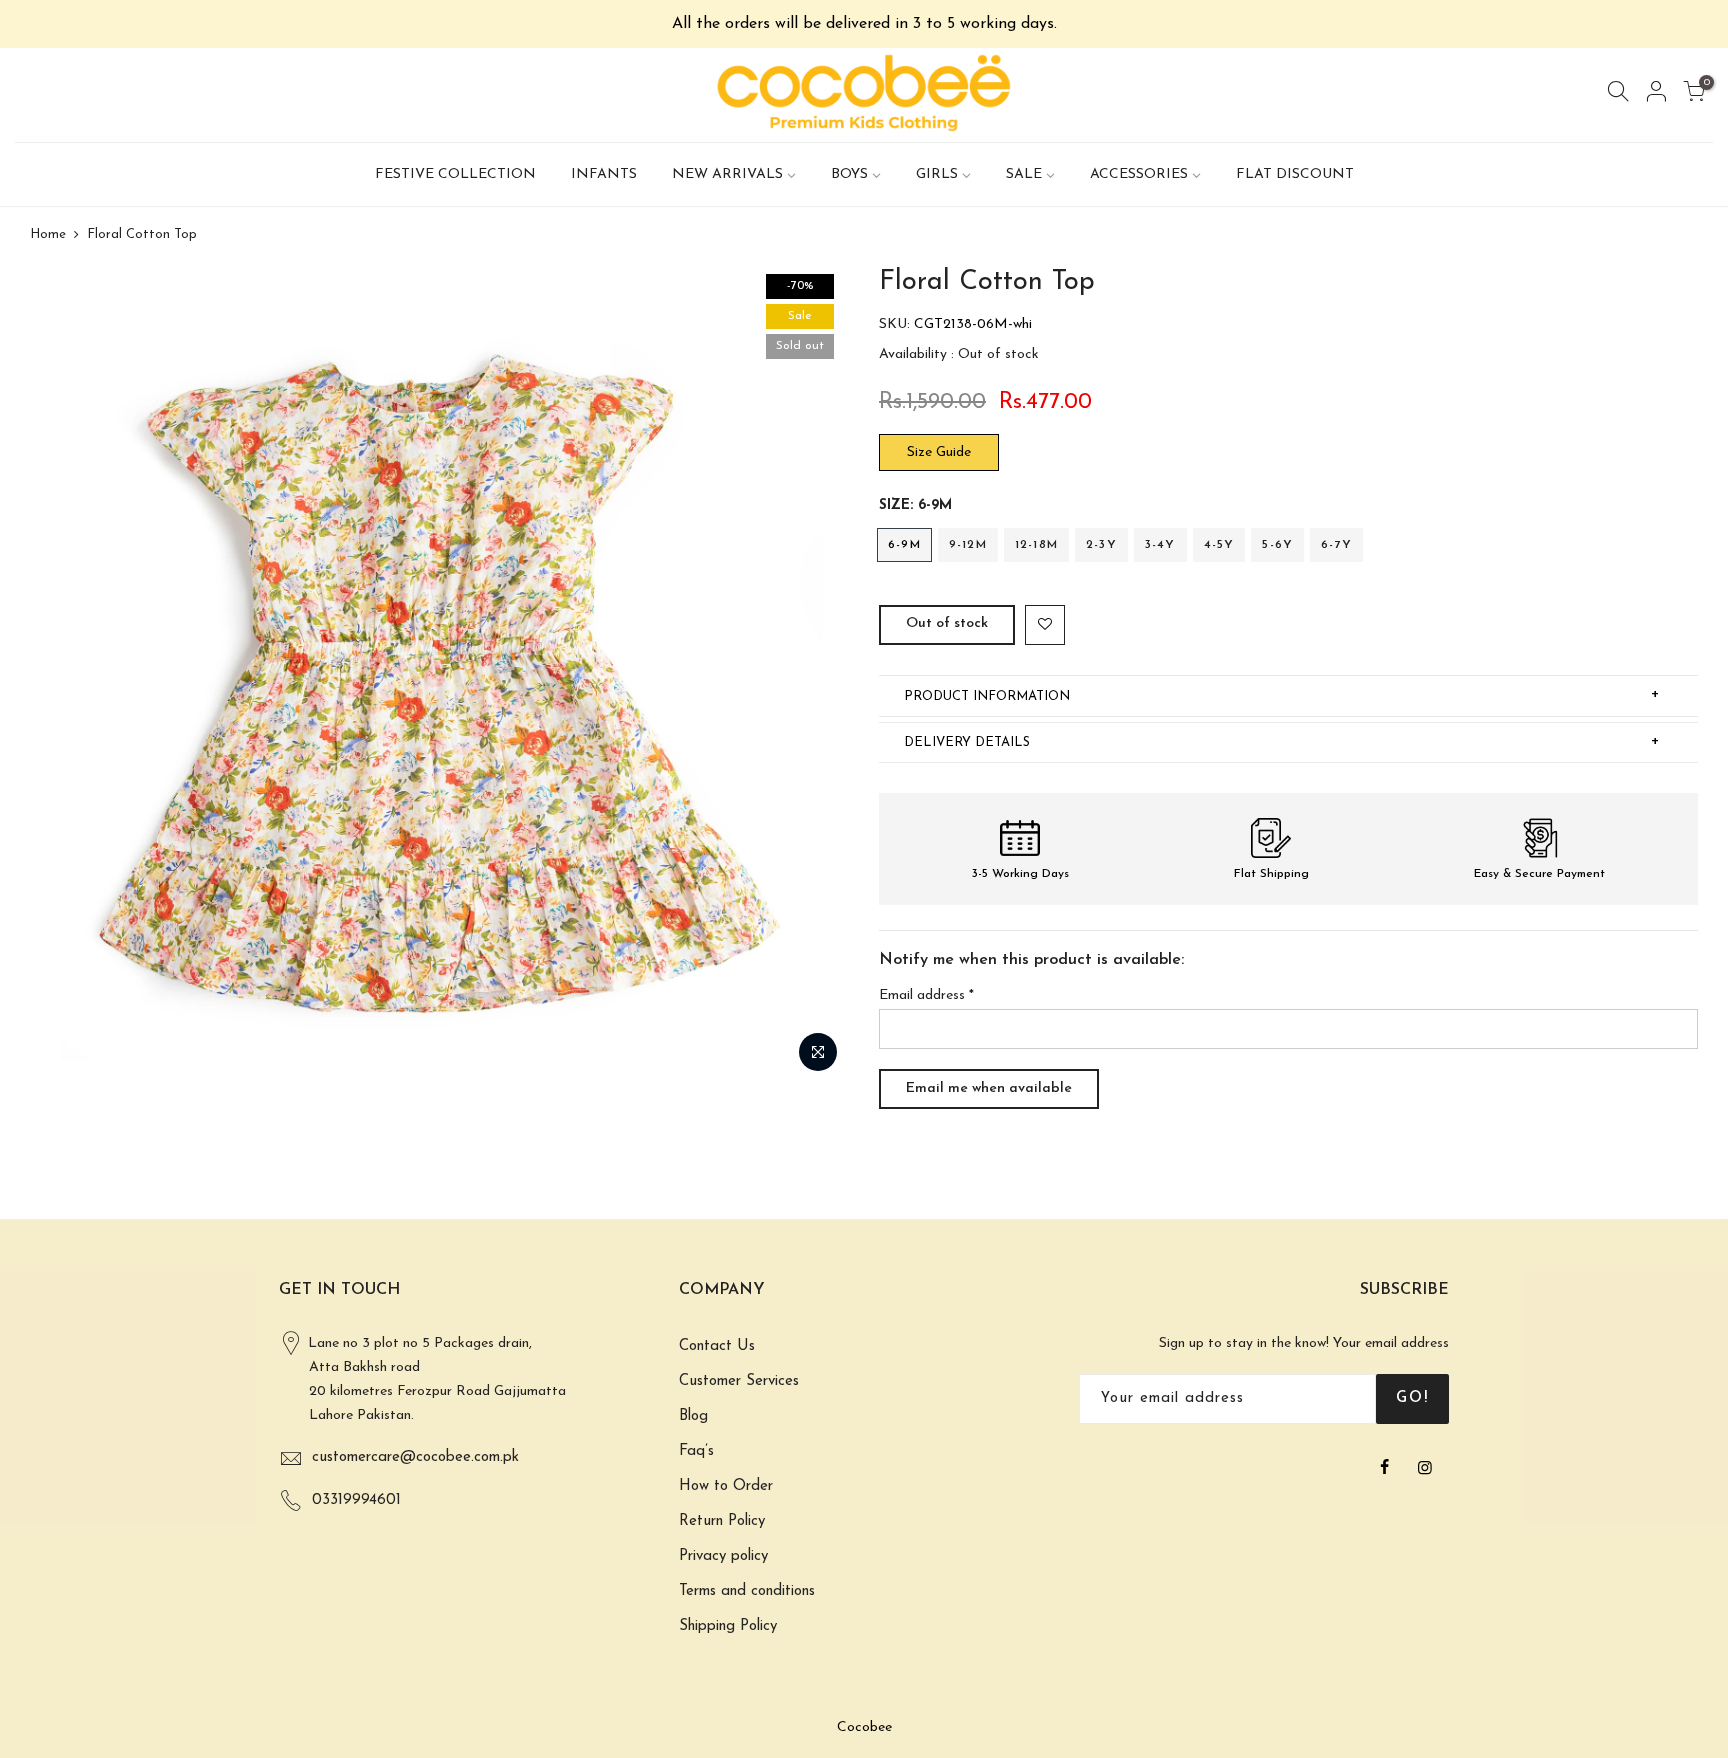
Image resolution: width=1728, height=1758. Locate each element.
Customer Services (739, 1381)
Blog (693, 1416)
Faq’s (696, 1451)
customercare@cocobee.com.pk (415, 1457)
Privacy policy (723, 1556)
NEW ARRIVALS (727, 174)
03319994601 (356, 1500)
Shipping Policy (728, 1626)
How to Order (726, 1486)
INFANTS (604, 174)
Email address (926, 995)
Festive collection (455, 174)
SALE (1024, 174)
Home (48, 234)
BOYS (849, 174)
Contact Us (717, 1346)
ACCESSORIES (1139, 174)
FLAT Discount (1295, 174)
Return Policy (722, 1521)
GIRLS (937, 174)
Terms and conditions (747, 1591)
